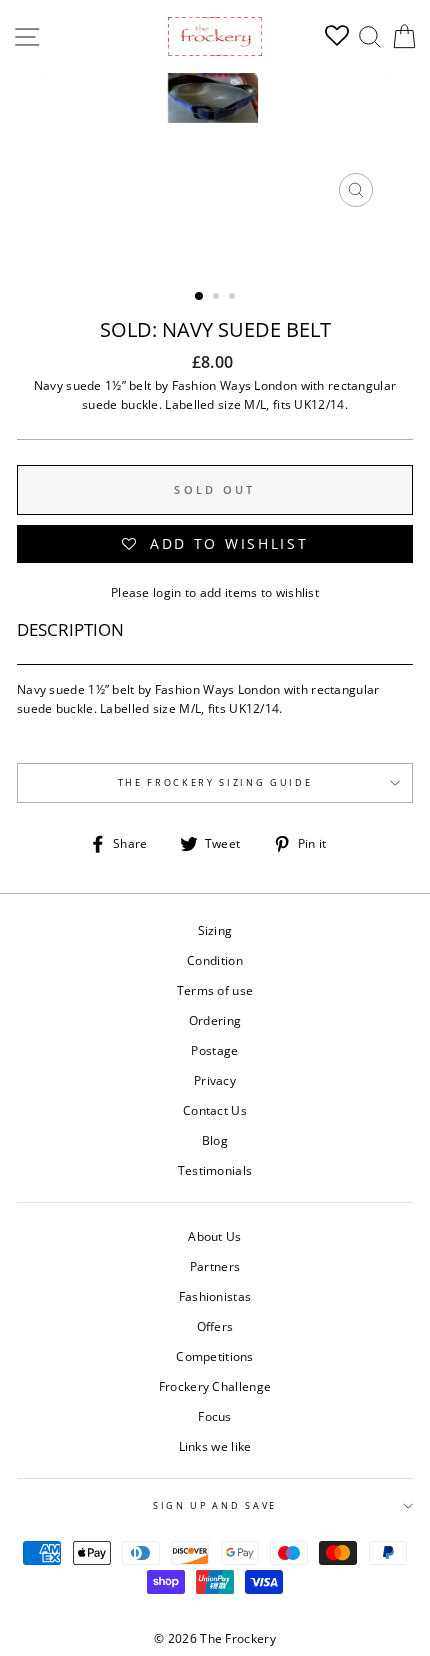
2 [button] (218, 298)
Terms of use (215, 990)
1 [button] (200, 297)
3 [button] (234, 298)
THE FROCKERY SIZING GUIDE (215, 782)
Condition (215, 960)
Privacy (215, 1080)
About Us (214, 1236)
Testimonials (215, 1170)
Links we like (215, 1446)
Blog (215, 1140)
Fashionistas (215, 1296)
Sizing (215, 930)
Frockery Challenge (215, 1386)
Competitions (215, 1356)
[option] (215, 145)
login (167, 592)
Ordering (215, 1020)
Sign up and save (215, 1505)
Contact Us (215, 1110)
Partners (215, 1266)
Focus (215, 1416)
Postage (214, 1050)
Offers (215, 1326)
